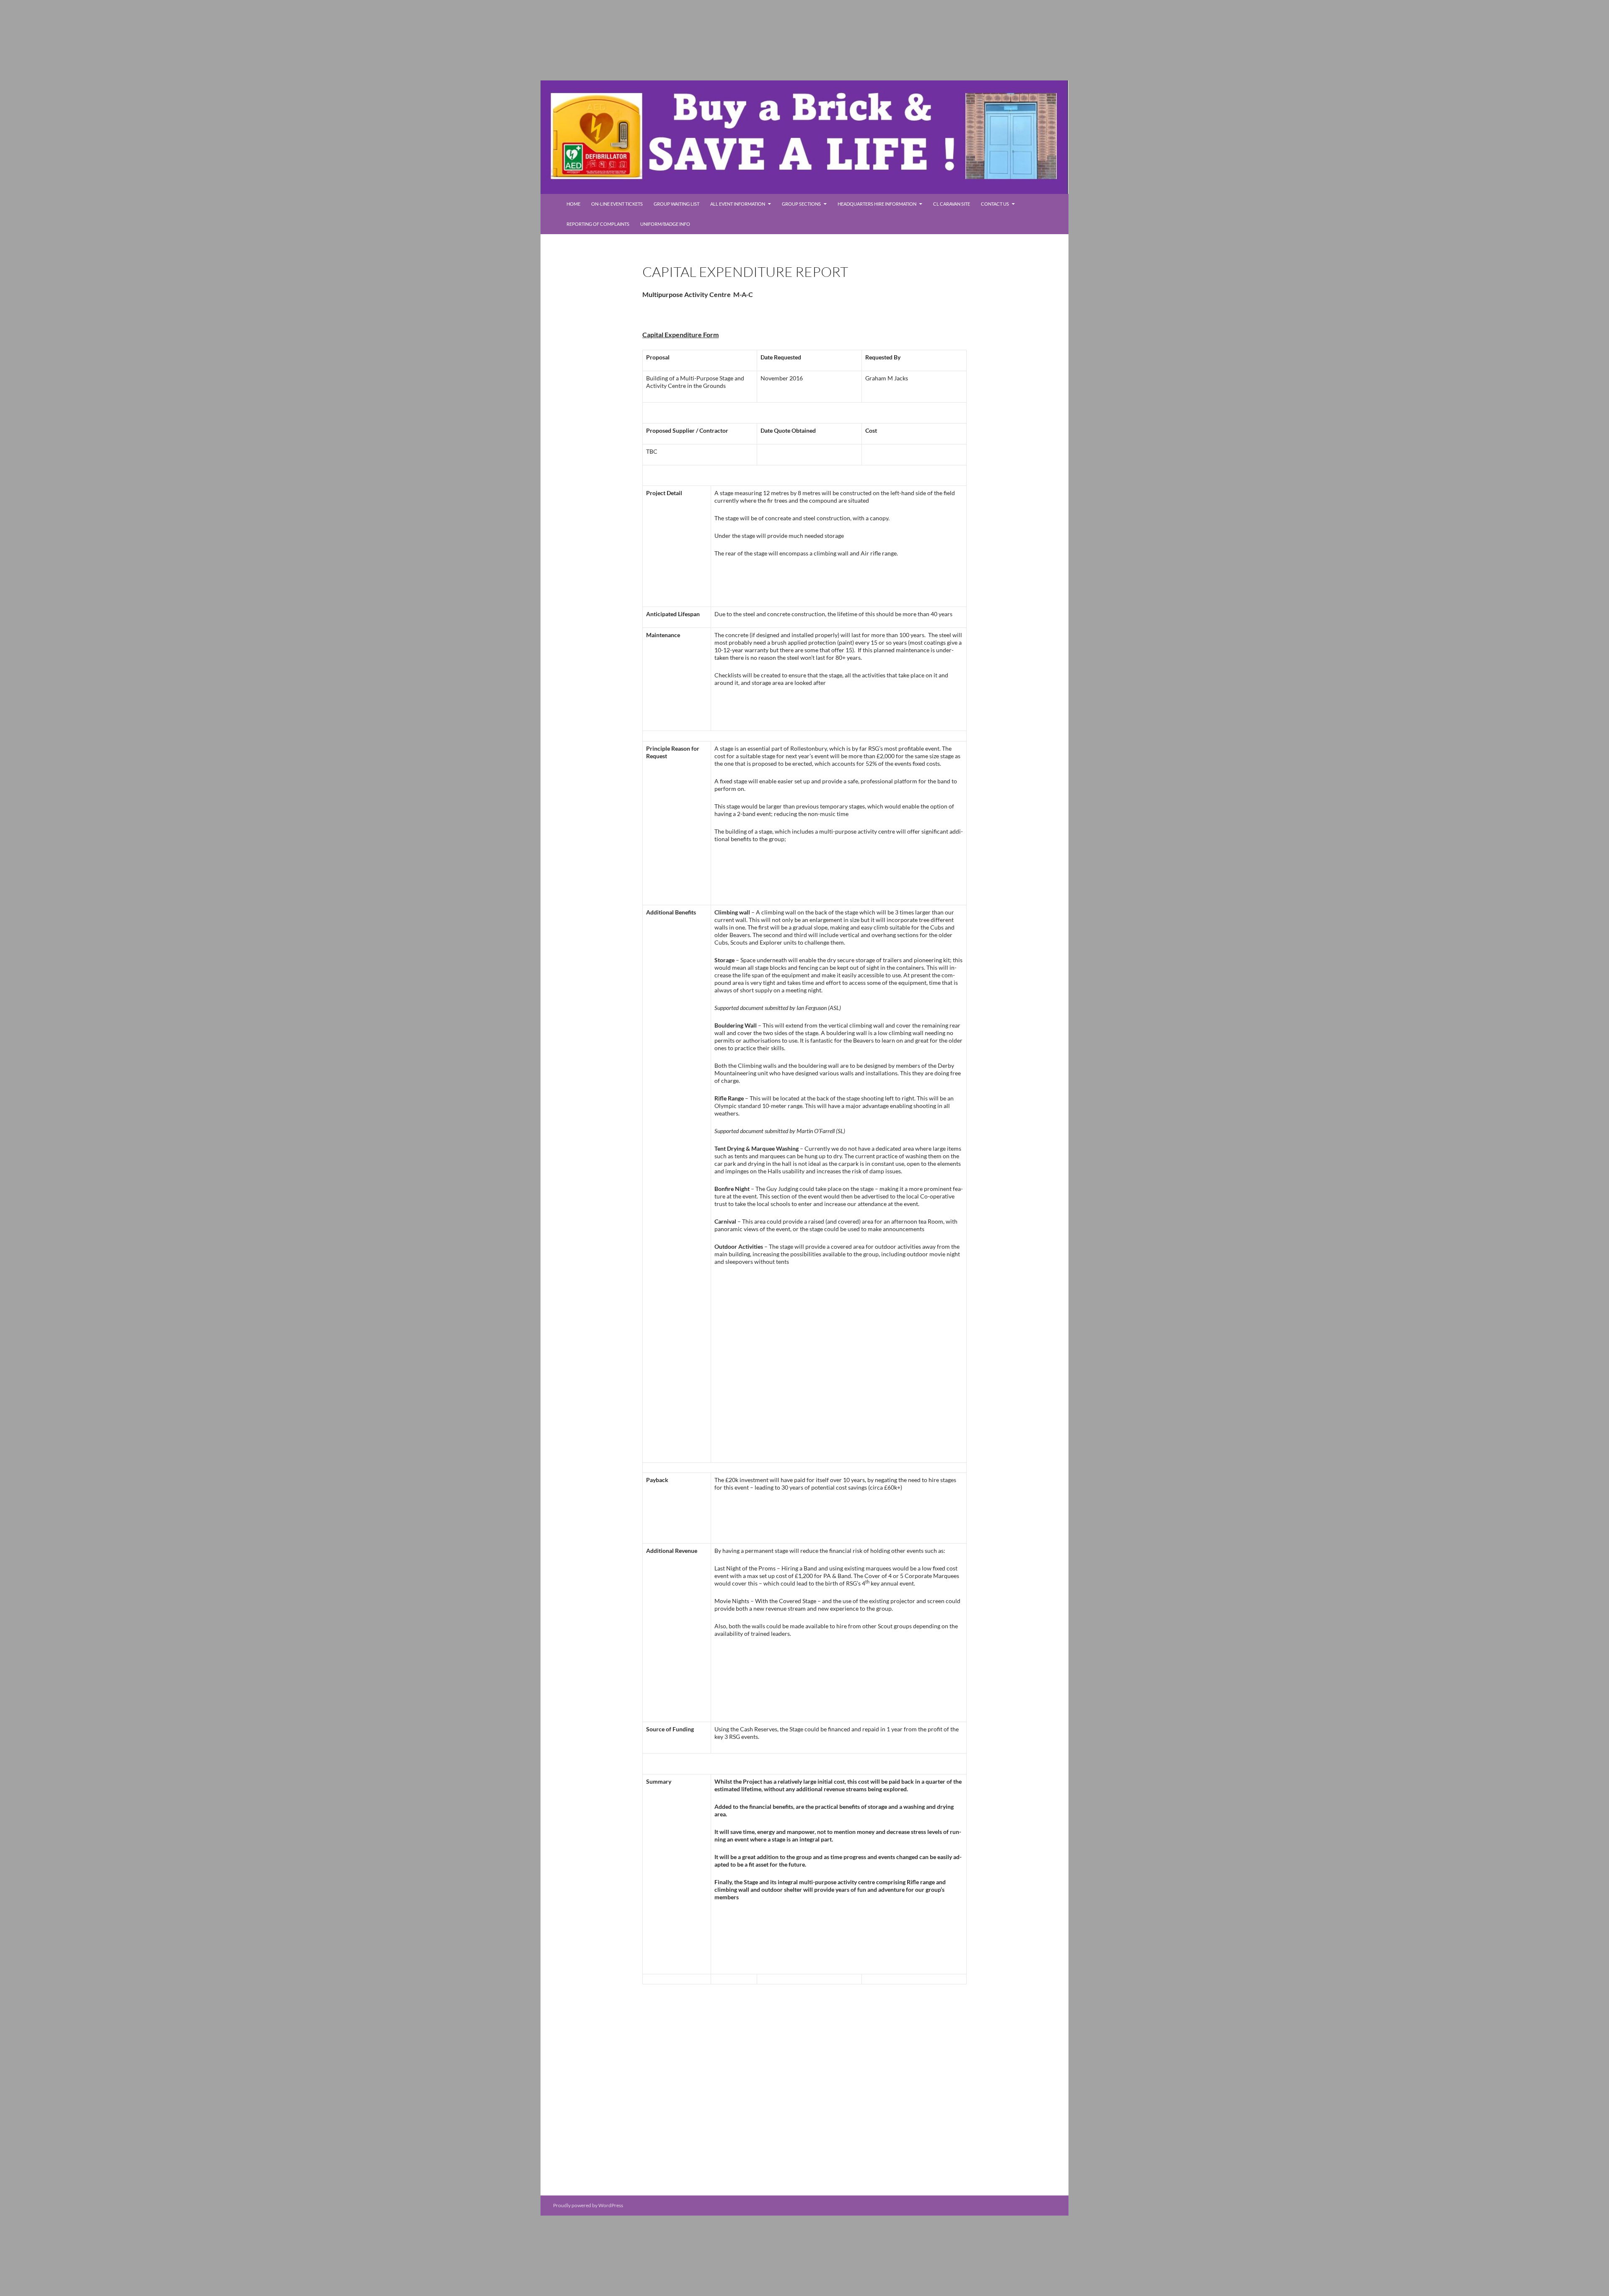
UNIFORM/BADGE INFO (665, 224)
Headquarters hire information (877, 204)
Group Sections (801, 204)
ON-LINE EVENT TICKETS (617, 204)
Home (573, 204)
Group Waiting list (676, 204)
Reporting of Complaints (598, 224)
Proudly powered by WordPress (588, 2205)
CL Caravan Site (952, 204)
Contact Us (995, 204)
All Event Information (738, 204)
